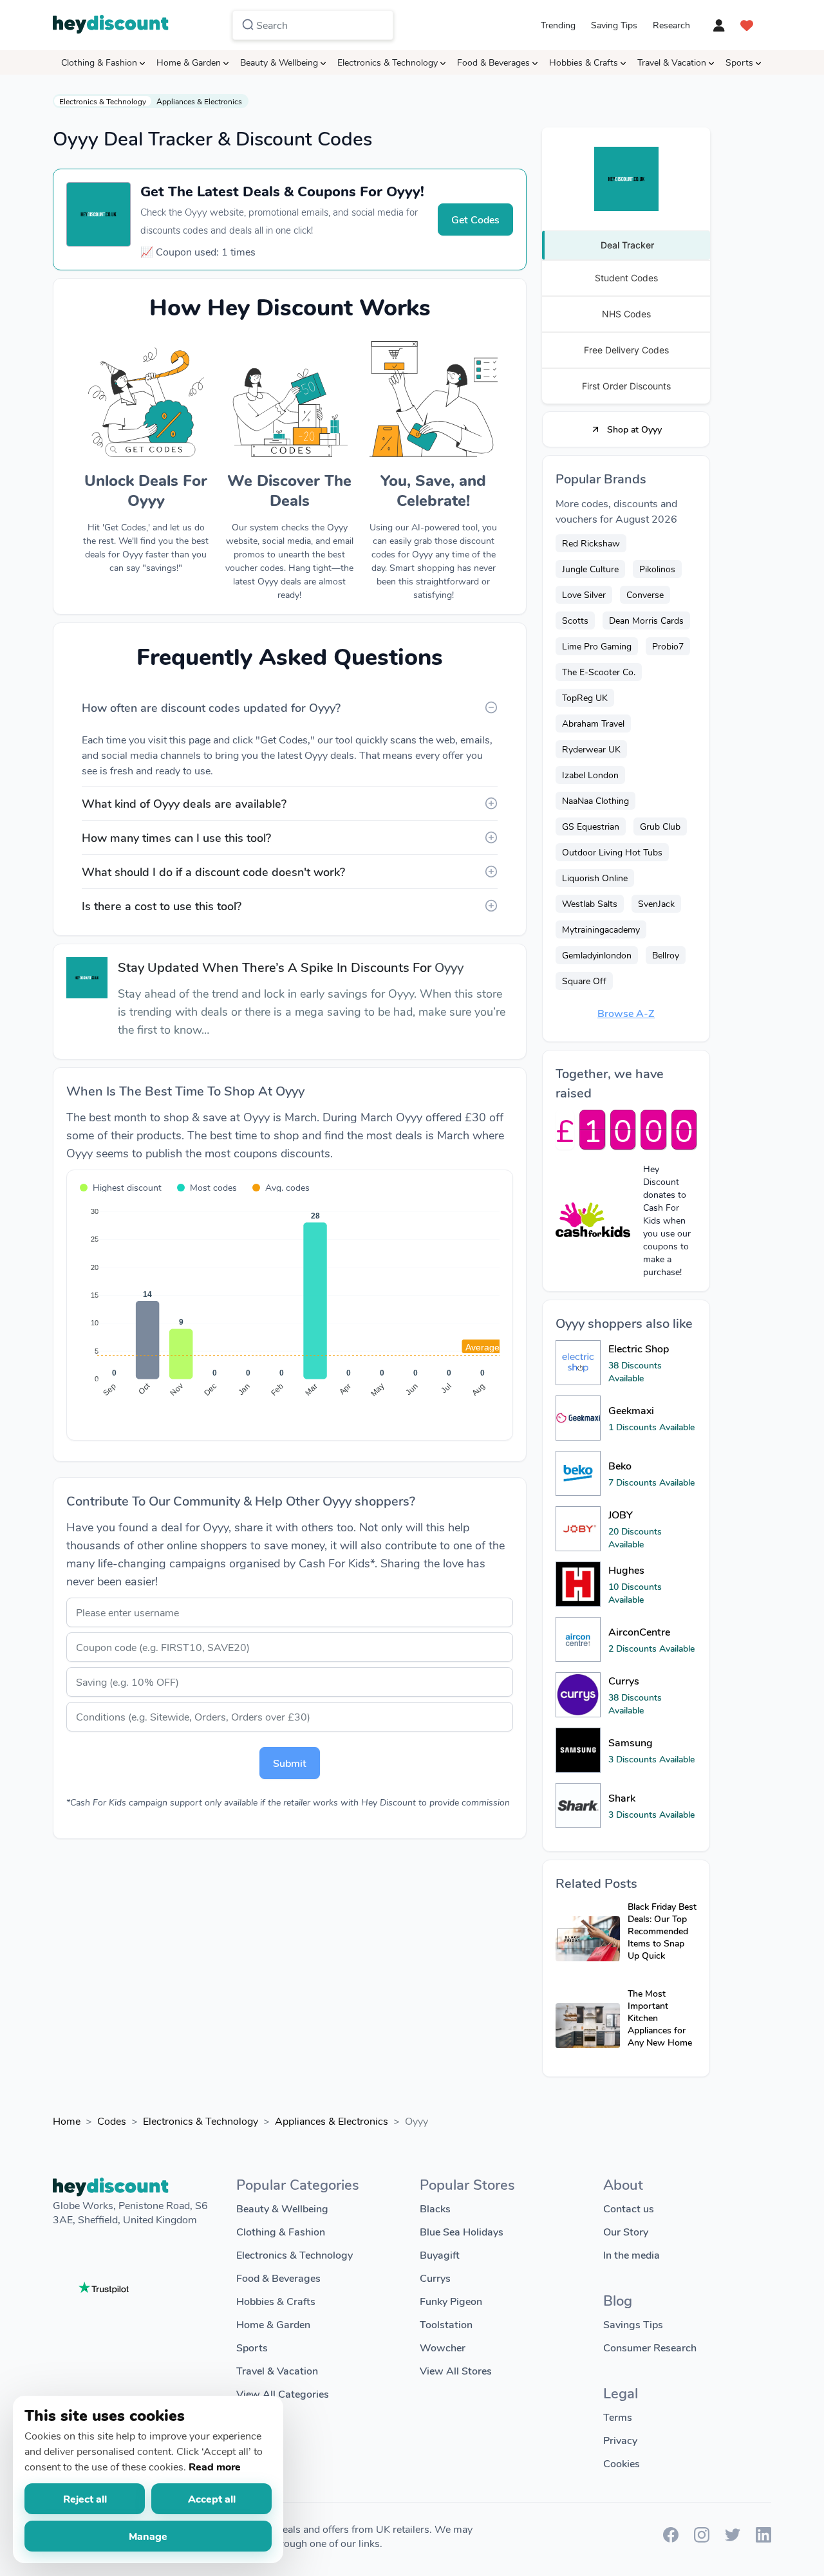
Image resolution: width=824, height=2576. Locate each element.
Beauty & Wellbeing (279, 62)
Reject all (85, 2498)
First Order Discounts (626, 386)
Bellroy (666, 955)
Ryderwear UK (591, 749)
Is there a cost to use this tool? (162, 906)
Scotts (575, 620)
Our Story (626, 2231)
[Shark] (578, 1806)
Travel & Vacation (672, 62)
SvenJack (656, 903)
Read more (215, 2466)
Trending (558, 25)
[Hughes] (578, 1584)
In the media (632, 2254)
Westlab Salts (590, 903)
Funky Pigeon (451, 2301)
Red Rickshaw (591, 543)
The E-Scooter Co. (599, 672)
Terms (618, 2417)
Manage (148, 2536)
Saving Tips (614, 25)
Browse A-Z (626, 1013)
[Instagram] (702, 2538)
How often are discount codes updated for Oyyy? (211, 707)
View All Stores (456, 2370)
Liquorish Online (595, 878)
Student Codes (626, 278)
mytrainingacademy (601, 929)
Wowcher (443, 2347)
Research (671, 25)
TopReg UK (585, 697)
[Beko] (578, 1473)
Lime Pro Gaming (597, 646)
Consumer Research (650, 2347)
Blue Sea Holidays (462, 2231)
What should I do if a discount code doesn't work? (213, 872)
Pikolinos (657, 569)
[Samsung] (578, 1750)
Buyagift (440, 2254)
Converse (645, 594)
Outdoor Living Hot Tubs (612, 852)
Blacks (435, 2208)
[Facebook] (671, 2538)
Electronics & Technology (388, 62)
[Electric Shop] (578, 1363)
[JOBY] (578, 1529)
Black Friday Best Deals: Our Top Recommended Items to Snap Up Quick (662, 1931)
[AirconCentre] (578, 1639)
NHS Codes (626, 314)
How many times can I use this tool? (176, 837)
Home (67, 2121)
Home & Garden (189, 62)
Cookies (622, 2463)
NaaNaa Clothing (595, 800)
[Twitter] (733, 2538)
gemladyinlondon (597, 955)
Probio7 (668, 646)
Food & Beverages (493, 62)
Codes (112, 2121)
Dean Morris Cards (646, 620)
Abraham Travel (593, 723)
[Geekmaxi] (578, 1418)
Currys (435, 2278)
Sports (739, 62)
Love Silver (584, 594)
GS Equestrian (591, 826)
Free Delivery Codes (626, 350)
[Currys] (578, 1695)
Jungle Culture (590, 569)
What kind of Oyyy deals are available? (184, 803)
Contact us (629, 2208)
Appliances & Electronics (199, 101)
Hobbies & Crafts (584, 62)
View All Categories (283, 2394)
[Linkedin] (763, 2538)
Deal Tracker (627, 245)
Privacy (620, 2440)
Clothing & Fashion (99, 62)
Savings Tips (633, 2324)
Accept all (212, 2498)
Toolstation (446, 2324)
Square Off (584, 981)
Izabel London (590, 775)
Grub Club (660, 826)
